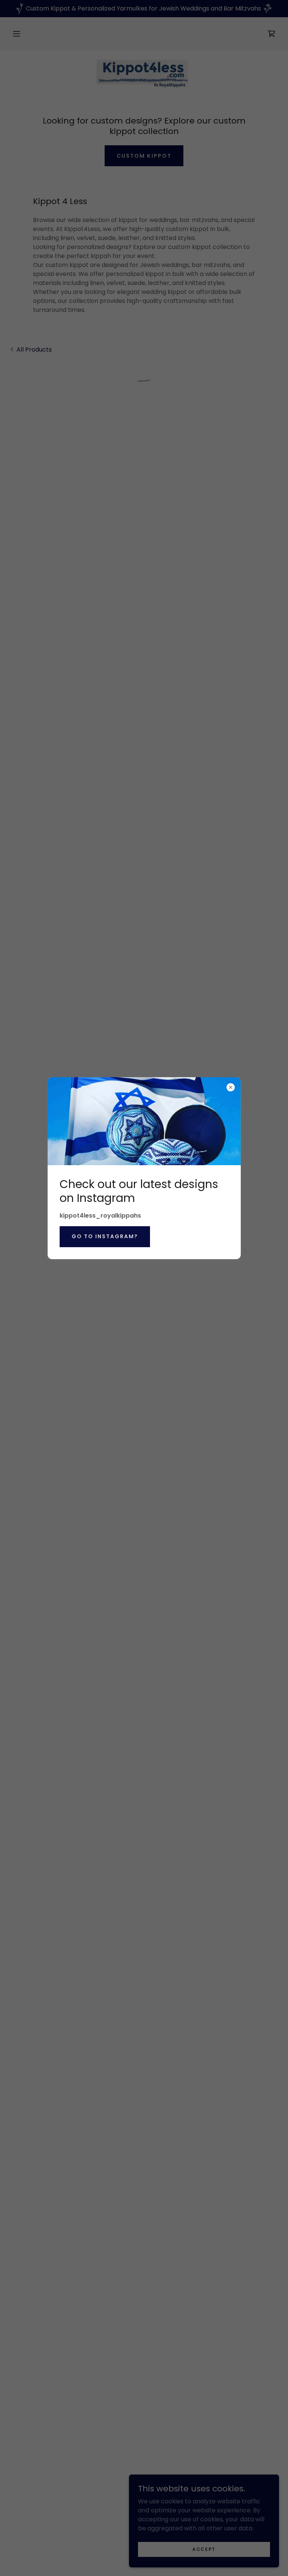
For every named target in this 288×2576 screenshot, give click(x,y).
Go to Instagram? (105, 1236)
